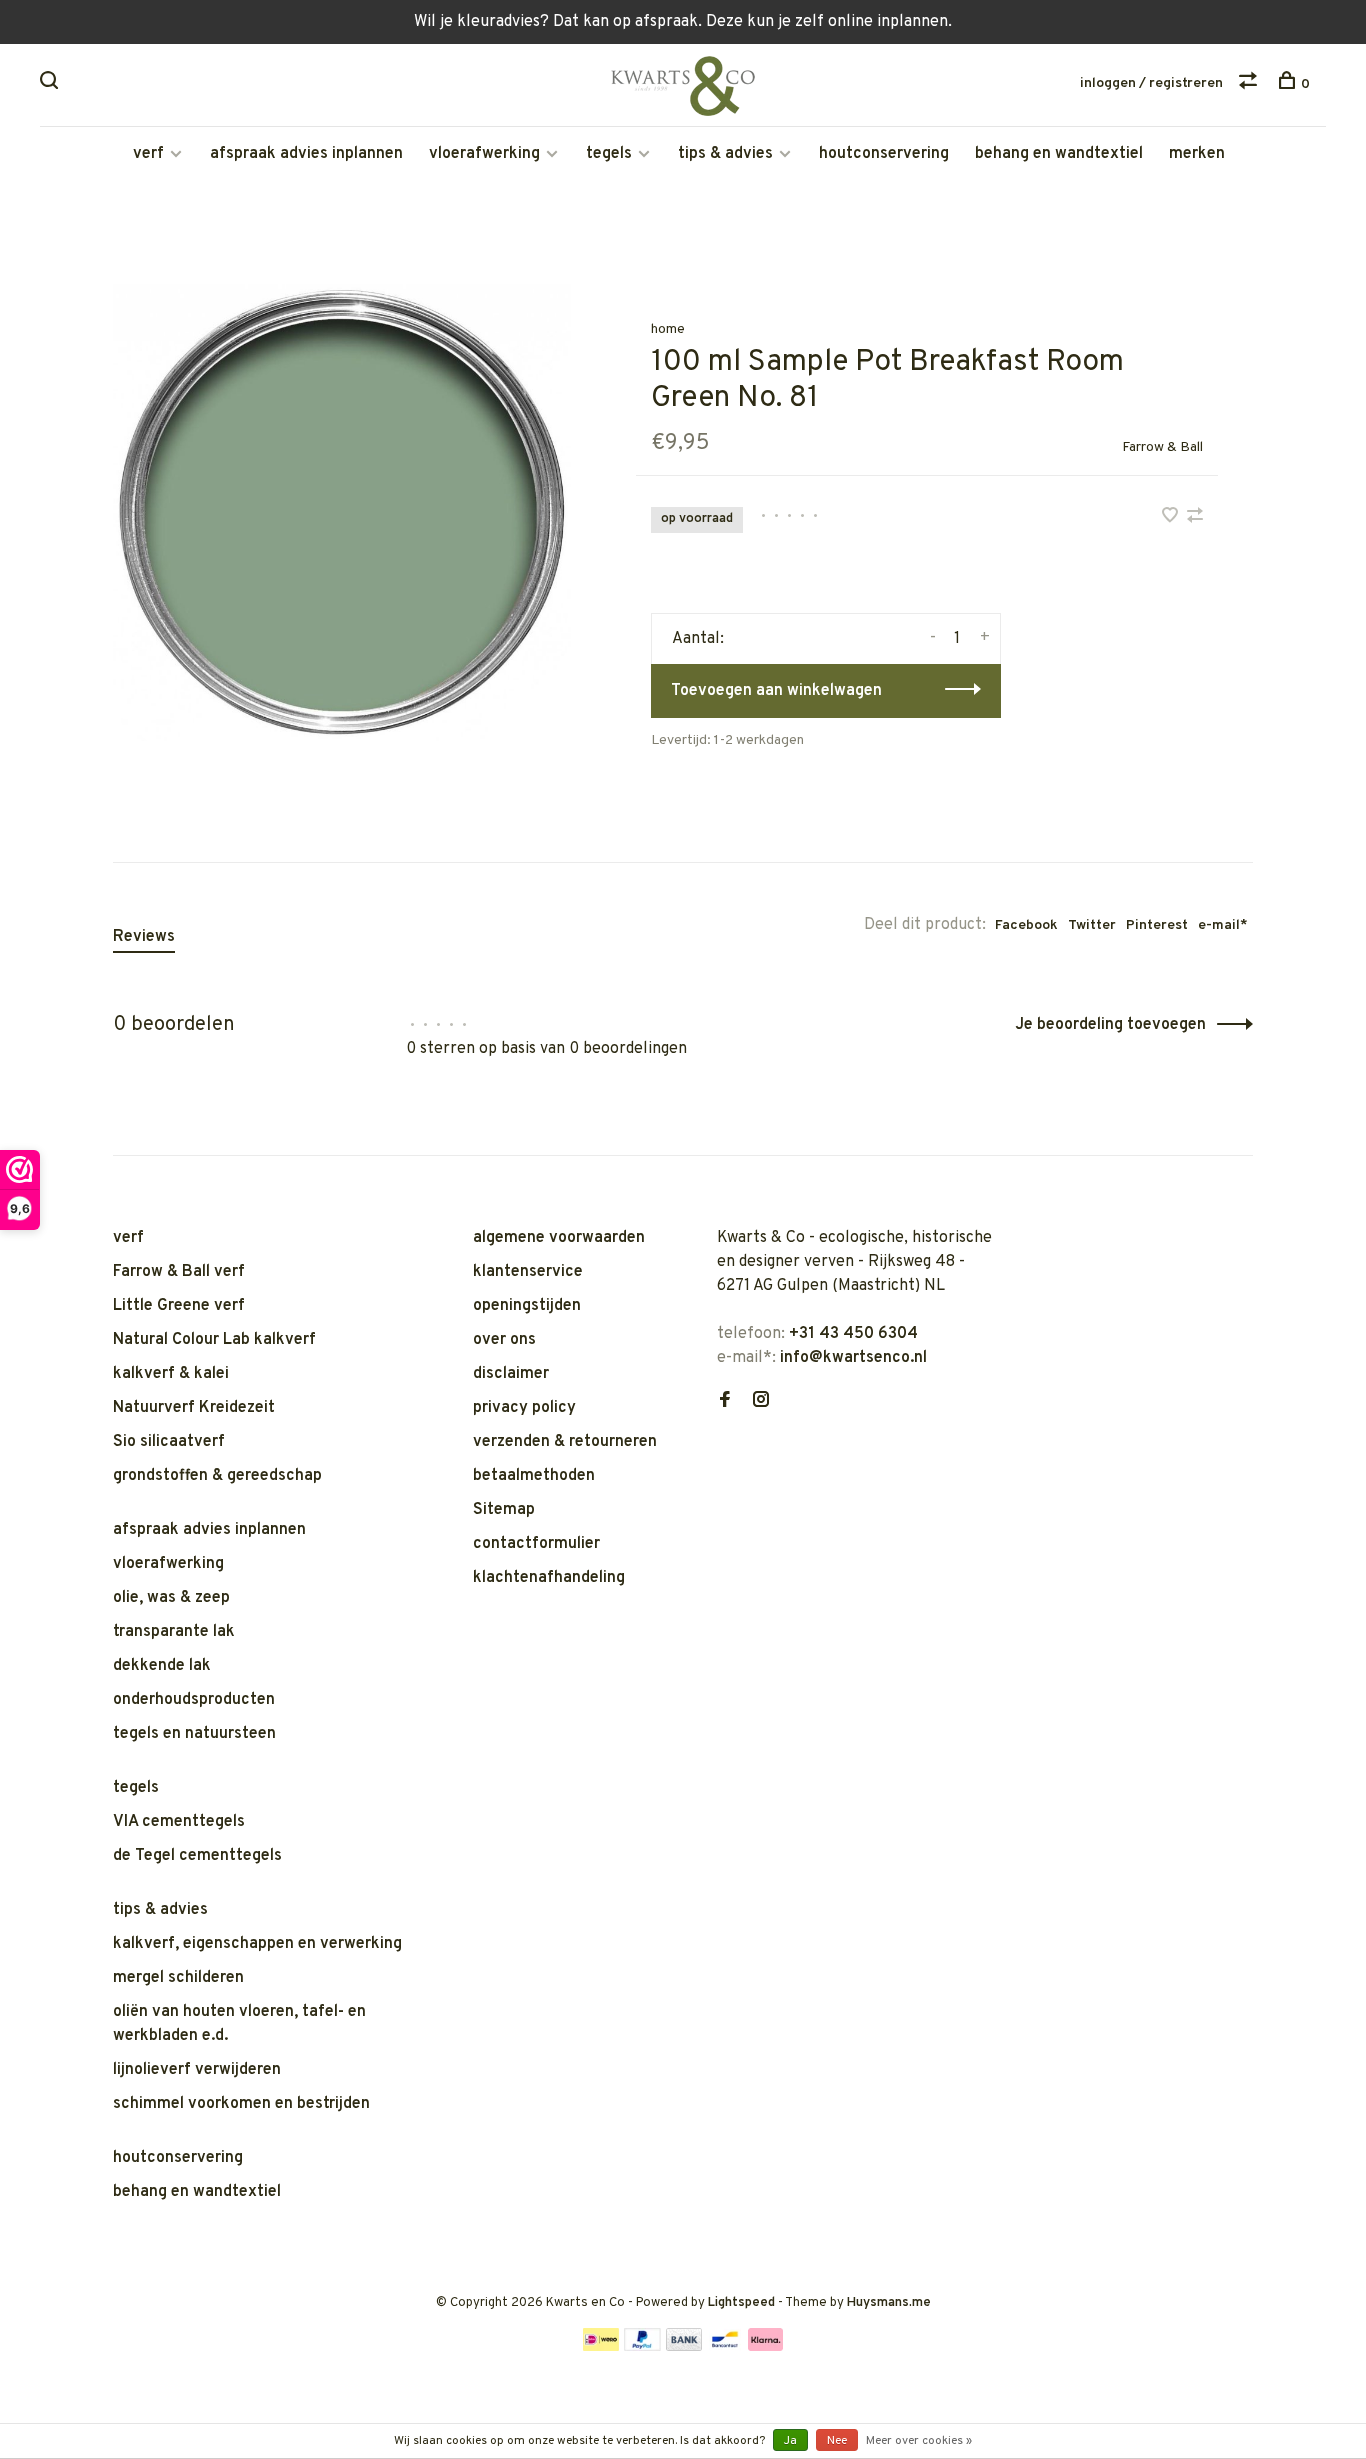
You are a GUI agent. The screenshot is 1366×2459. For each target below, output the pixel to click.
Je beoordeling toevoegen (1110, 1025)
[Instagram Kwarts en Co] (761, 1402)
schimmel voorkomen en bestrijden (241, 2104)
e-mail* (1223, 925)
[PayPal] (642, 2347)
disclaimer (511, 1374)
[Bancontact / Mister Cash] (725, 2347)
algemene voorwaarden (559, 1238)
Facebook (1026, 925)
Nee (837, 2441)
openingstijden (527, 1306)
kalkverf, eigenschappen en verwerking (257, 1944)
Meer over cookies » (919, 2441)
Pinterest (1157, 925)
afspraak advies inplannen (306, 154)
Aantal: (698, 639)
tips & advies (725, 154)
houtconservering (884, 154)
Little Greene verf (179, 1306)
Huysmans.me (889, 2303)
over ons (504, 1340)
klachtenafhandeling (549, 1578)
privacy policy (524, 1408)
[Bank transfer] (684, 2347)
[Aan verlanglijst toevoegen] (1172, 518)
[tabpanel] (342, 512)
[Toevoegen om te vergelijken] (1195, 518)
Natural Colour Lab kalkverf (214, 1340)
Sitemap (504, 1510)
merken (1197, 154)
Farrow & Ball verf (179, 1272)
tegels (609, 154)
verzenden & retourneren (565, 1442)
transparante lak (174, 1632)
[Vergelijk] (1250, 84)
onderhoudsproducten (194, 1700)
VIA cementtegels (179, 1822)
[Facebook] (725, 1402)
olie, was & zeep (171, 1598)
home (668, 329)
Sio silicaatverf (169, 1442)
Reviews (144, 937)
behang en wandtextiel (1059, 154)
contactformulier (536, 1544)
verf (148, 154)
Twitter (1092, 925)
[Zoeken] (51, 84)
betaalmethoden (534, 1476)
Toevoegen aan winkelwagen (776, 691)
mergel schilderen (178, 1978)
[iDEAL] (601, 2347)
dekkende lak (162, 1666)
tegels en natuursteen (194, 1734)
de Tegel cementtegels (197, 1856)
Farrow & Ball (1162, 447)
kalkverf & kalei (171, 1374)
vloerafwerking (484, 154)
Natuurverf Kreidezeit (194, 1408)
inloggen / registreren (1151, 83)
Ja (790, 2441)
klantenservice (528, 1272)
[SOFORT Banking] (765, 2347)
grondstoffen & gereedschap (217, 1476)
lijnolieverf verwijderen (197, 2070)
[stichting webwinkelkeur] (722, 1471)
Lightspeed (741, 2303)
